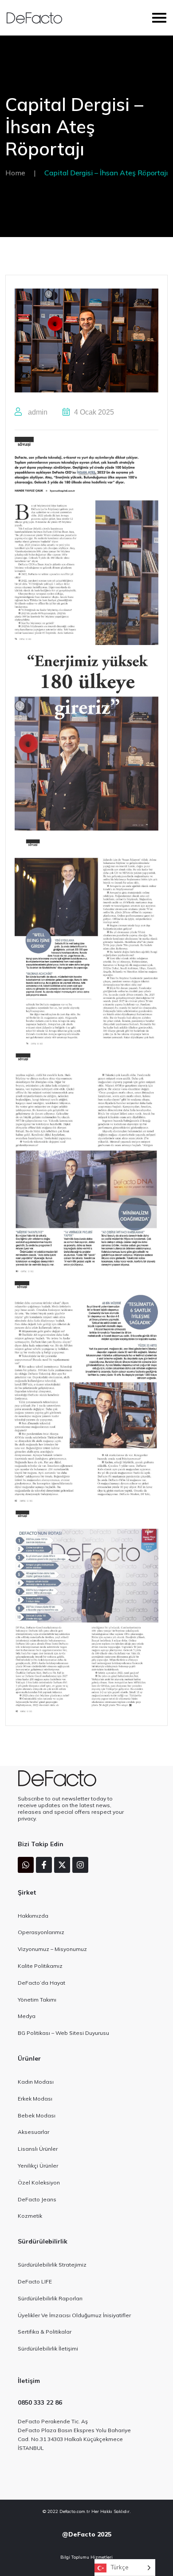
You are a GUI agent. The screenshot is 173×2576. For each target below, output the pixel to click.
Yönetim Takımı (37, 2000)
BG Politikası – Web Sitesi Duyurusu (63, 2033)
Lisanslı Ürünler (38, 2149)
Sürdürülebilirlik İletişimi (48, 2348)
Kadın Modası (36, 2082)
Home (15, 173)
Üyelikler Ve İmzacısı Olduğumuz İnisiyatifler (74, 2315)
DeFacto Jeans (37, 2199)
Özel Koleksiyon (39, 2182)
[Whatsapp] (26, 1865)
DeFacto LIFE (35, 2281)
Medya (27, 2016)
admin (37, 412)
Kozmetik (30, 2216)
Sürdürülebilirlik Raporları (50, 2298)
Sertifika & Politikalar (45, 2332)
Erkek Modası (35, 2099)
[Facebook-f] (44, 1865)
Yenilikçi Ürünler (38, 2166)
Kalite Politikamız (40, 1966)
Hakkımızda (33, 1916)
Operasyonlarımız (41, 1932)
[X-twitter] (62, 1865)
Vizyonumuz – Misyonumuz (52, 1949)
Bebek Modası (37, 2115)
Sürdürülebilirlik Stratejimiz (52, 2265)
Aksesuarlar (33, 2132)
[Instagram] (80, 1865)
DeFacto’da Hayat (41, 1983)
